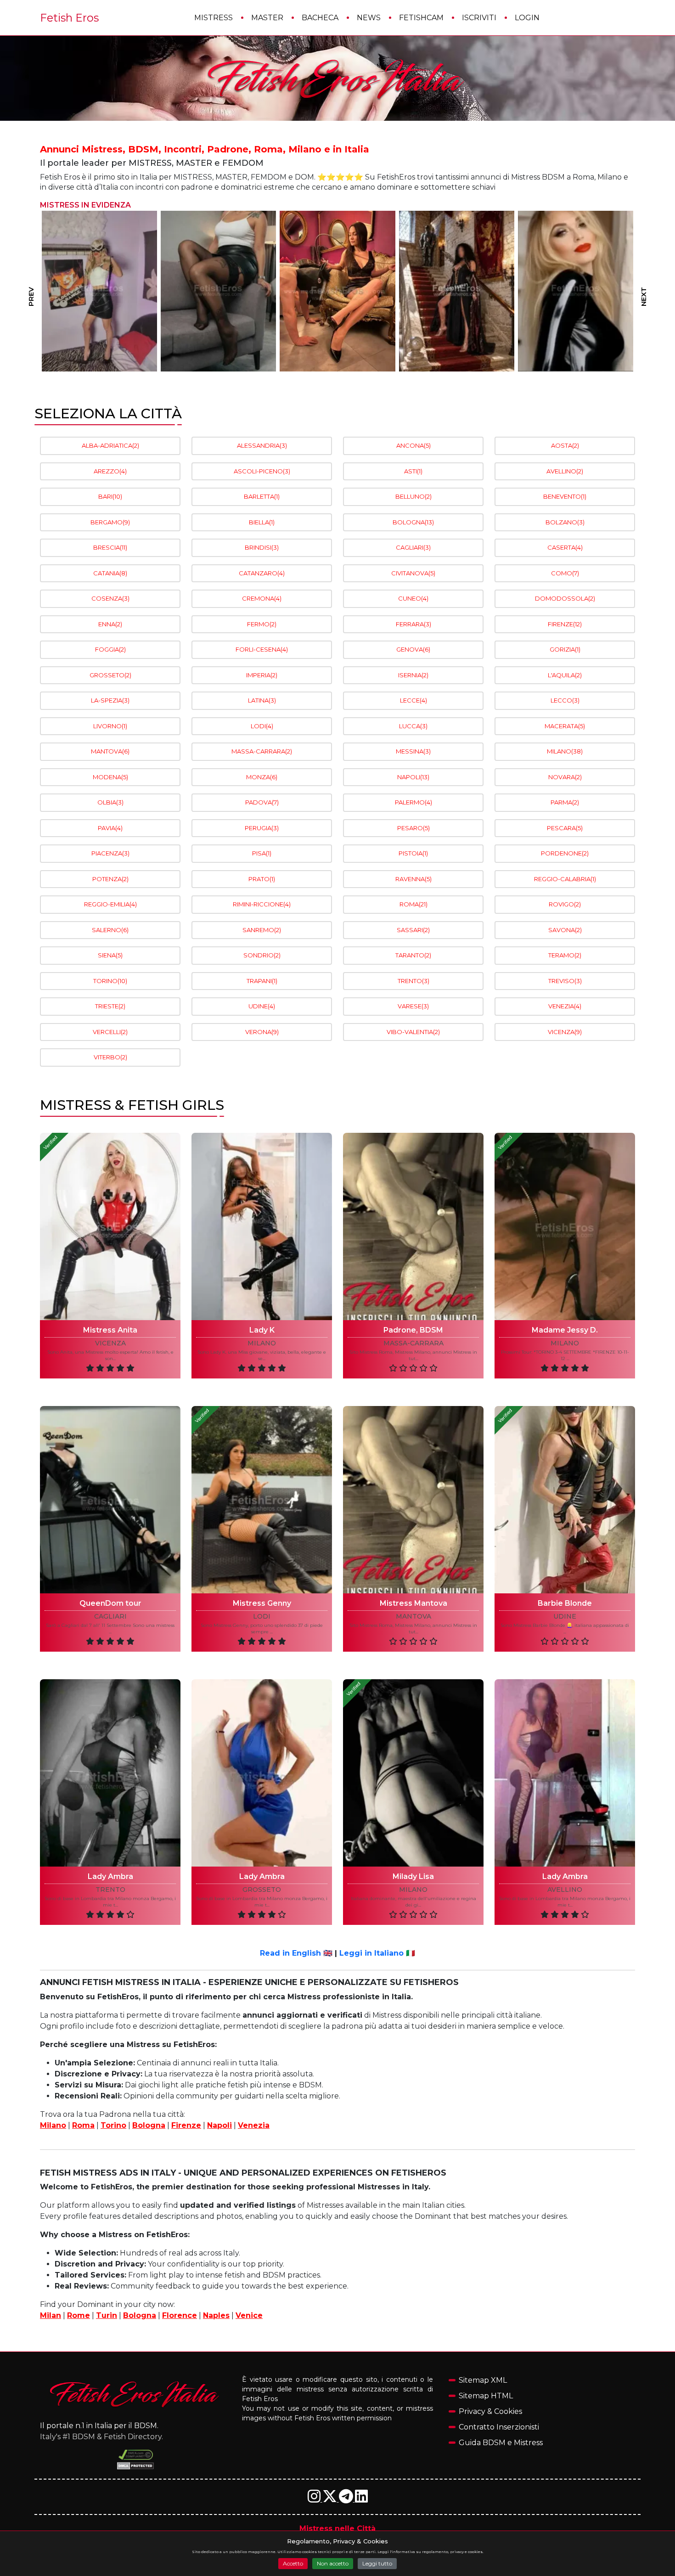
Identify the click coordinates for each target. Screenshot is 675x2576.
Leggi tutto (377, 2563)
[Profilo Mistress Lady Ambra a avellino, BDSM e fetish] (565, 1773)
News (369, 18)
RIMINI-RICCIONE (262, 904)
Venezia (254, 2125)
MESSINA (413, 751)
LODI (262, 726)
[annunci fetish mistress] (135, 2394)
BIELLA (262, 522)
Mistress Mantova (413, 1603)
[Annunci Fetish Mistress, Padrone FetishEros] (337, 79)
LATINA (262, 700)
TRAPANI (262, 981)
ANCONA (413, 445)
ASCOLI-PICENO (262, 471)
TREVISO (565, 981)
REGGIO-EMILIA (110, 904)
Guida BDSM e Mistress (501, 2443)
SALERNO (110, 930)
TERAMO (565, 955)
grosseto (262, 1890)
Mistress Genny (262, 1603)
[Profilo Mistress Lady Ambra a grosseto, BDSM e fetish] (262, 1773)
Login (527, 18)
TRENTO (413, 981)
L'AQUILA (565, 675)
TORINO (110, 981)
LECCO (565, 700)
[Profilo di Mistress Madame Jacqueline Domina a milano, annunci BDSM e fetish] (218, 291)
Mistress (214, 18)
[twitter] (331, 2499)
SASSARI (413, 930)
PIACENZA (110, 853)
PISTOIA (413, 853)
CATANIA (110, 573)
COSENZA (110, 598)
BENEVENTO (565, 496)
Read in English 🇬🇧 (296, 1953)
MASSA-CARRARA (262, 751)
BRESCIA (110, 547)
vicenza (110, 1343)
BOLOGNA (413, 522)
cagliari (110, 1617)
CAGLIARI (413, 547)
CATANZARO (262, 573)
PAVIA (110, 828)
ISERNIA (413, 675)
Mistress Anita (110, 1330)
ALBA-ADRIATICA (110, 445)
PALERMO (413, 802)
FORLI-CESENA (262, 649)
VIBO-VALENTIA (413, 1032)
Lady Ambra (110, 1876)
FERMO (262, 624)
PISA (262, 853)
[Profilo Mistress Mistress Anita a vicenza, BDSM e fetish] (110, 1226)
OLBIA (110, 802)
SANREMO (262, 930)
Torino (113, 2125)
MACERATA (565, 726)
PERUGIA (262, 828)
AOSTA (565, 445)
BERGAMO (110, 522)
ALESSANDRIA (262, 445)
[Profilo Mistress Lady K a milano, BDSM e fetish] (262, 1226)
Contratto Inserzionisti (499, 2427)
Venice (249, 2315)
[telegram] (347, 2499)
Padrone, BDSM (413, 1330)
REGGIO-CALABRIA (565, 879)
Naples (216, 2315)
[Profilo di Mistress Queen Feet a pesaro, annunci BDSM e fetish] (99, 291)
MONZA (262, 777)
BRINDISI (262, 547)
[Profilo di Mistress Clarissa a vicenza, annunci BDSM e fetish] (338, 291)
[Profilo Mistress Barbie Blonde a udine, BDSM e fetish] (565, 1500)
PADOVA (262, 802)
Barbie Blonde (565, 1603)
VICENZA (565, 1032)
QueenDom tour (110, 1603)
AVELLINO (565, 471)
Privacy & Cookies (490, 2411)
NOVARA (565, 777)
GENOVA (413, 649)
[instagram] (315, 2499)
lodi (262, 1617)
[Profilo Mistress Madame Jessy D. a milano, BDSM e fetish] (565, 1226)
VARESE (413, 1006)
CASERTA (565, 547)
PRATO (262, 879)
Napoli (219, 2125)
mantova (413, 1617)
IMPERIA (262, 675)
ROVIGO (565, 904)
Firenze (186, 2125)
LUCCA (413, 726)
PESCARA (565, 828)
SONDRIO (262, 955)
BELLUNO (413, 496)
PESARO (413, 828)
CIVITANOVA (413, 573)
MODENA (110, 777)
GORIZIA (565, 649)
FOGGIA (110, 649)
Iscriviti (479, 18)
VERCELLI (110, 1032)
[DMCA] (136, 2455)
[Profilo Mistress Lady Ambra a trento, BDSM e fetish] (110, 1773)
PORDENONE (565, 853)
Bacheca (320, 18)
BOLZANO (565, 522)
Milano (53, 2125)
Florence (180, 2315)
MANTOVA (110, 751)
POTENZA (110, 879)
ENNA (110, 624)
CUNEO (413, 598)
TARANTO (413, 955)
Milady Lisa (413, 1876)
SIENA (110, 955)
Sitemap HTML (486, 2396)
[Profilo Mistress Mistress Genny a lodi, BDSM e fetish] (262, 1500)
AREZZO (110, 471)
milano (262, 1343)
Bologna (149, 2125)
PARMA (565, 802)
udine (565, 1617)
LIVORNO (110, 726)
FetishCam (421, 18)
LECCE (413, 700)
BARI (110, 496)
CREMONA (262, 598)
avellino (565, 1890)
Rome (79, 2315)
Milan (51, 2315)
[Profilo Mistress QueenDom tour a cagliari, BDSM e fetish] (110, 1500)
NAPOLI (413, 777)
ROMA (413, 904)
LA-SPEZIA (110, 700)
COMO (565, 573)
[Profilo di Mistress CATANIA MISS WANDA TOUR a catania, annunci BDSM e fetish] (576, 291)
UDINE (262, 1006)
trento (110, 1890)
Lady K (262, 1330)
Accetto (293, 2563)
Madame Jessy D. (565, 1330)
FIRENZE (565, 624)
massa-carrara (413, 1343)
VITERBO (110, 1057)
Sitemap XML (483, 2380)
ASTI (413, 471)
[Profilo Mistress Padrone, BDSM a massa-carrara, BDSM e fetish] (413, 1226)
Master (267, 18)
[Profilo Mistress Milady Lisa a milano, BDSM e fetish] (413, 1773)
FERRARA (413, 624)
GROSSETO (110, 675)
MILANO (565, 751)
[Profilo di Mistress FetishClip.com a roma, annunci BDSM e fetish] (457, 291)
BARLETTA (262, 496)
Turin (107, 2315)
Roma (83, 2125)
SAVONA (565, 930)
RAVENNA (413, 879)
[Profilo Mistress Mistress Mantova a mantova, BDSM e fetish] (413, 1500)
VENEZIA (565, 1006)
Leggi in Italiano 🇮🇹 (377, 1953)
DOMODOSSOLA (565, 598)
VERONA (262, 1032)
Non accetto (333, 2563)
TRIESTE (110, 1006)
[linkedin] (361, 2499)
